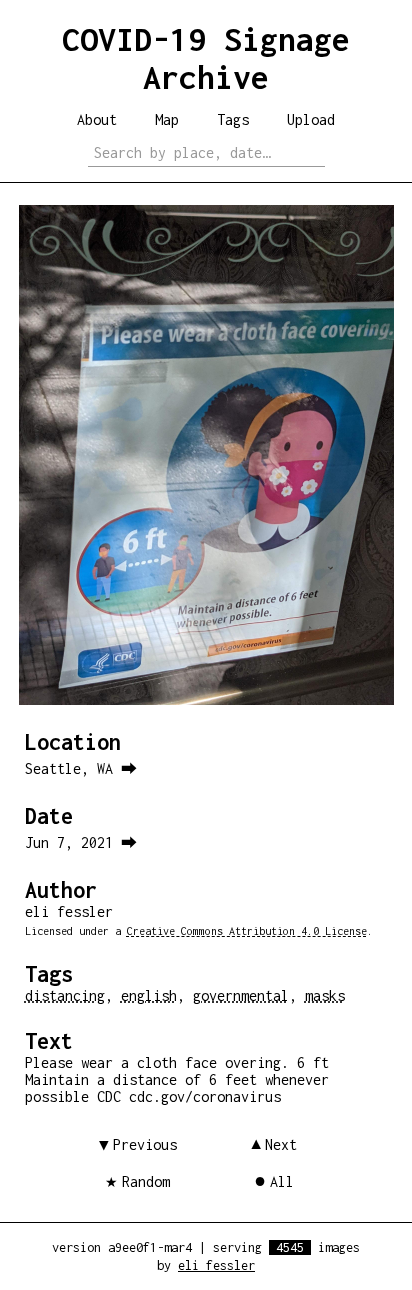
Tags (233, 119)
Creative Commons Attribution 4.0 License (247, 931)
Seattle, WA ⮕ (81, 768)
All (282, 1181)
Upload (311, 119)
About (97, 119)
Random (146, 1181)
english (149, 995)
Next (281, 1144)
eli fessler (216, 1265)
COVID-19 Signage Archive (206, 58)
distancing (65, 995)
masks (325, 995)
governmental (241, 995)
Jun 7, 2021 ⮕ (81, 842)
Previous (145, 1144)
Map (167, 119)
